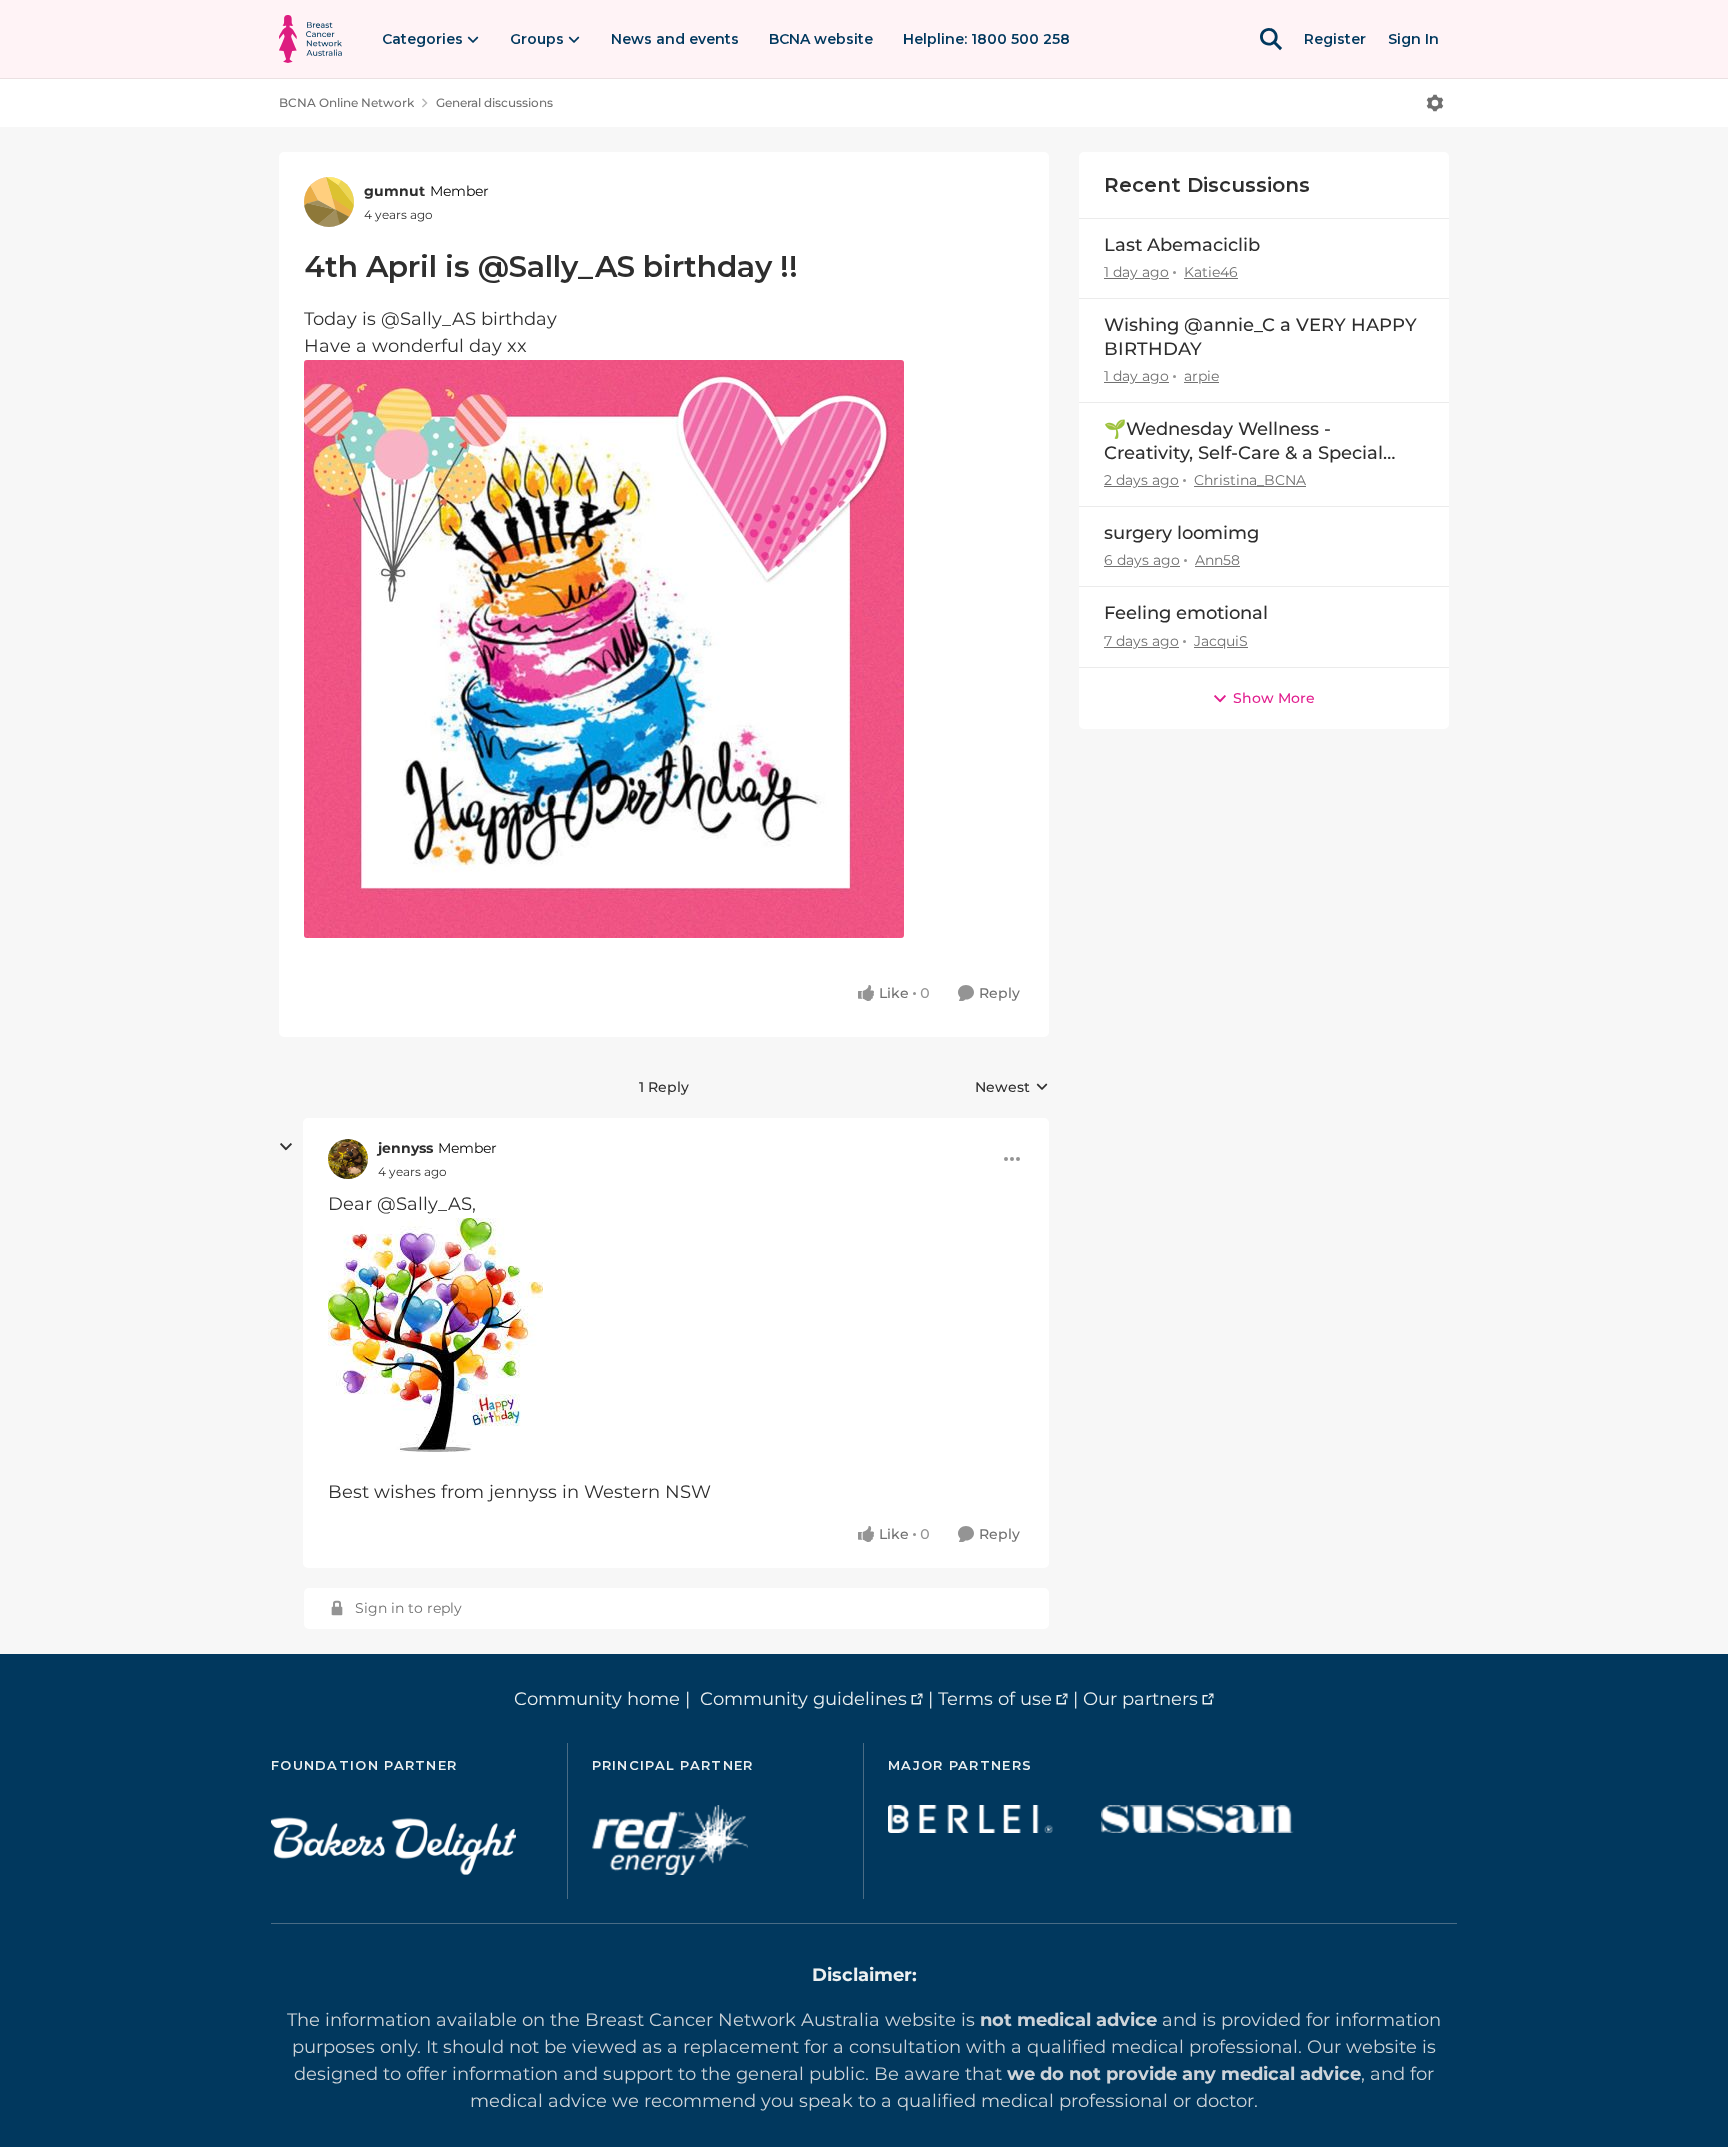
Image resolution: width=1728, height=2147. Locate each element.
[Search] (1271, 39)
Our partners (1140, 1699)
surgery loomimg (1181, 533)
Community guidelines (803, 1699)
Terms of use (995, 1699)
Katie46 (1211, 272)
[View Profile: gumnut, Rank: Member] (329, 202)
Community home (597, 1699)
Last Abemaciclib (1182, 245)
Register (1335, 39)
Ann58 (1217, 560)
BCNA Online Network (346, 102)
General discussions (494, 102)
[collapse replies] (286, 1147)
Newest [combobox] (1012, 1088)
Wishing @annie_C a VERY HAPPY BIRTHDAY (1260, 336)
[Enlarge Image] (664, 649)
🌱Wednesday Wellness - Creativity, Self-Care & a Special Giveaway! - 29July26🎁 (1243, 441)
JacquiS (1221, 641)
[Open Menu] (1435, 103)
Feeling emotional (1186, 613)
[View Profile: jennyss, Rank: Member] (348, 1159)
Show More (1274, 698)
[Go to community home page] (310, 39)
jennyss (405, 1148)
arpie (1201, 376)
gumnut (394, 191)
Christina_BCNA (1250, 480)
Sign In (1413, 39)
